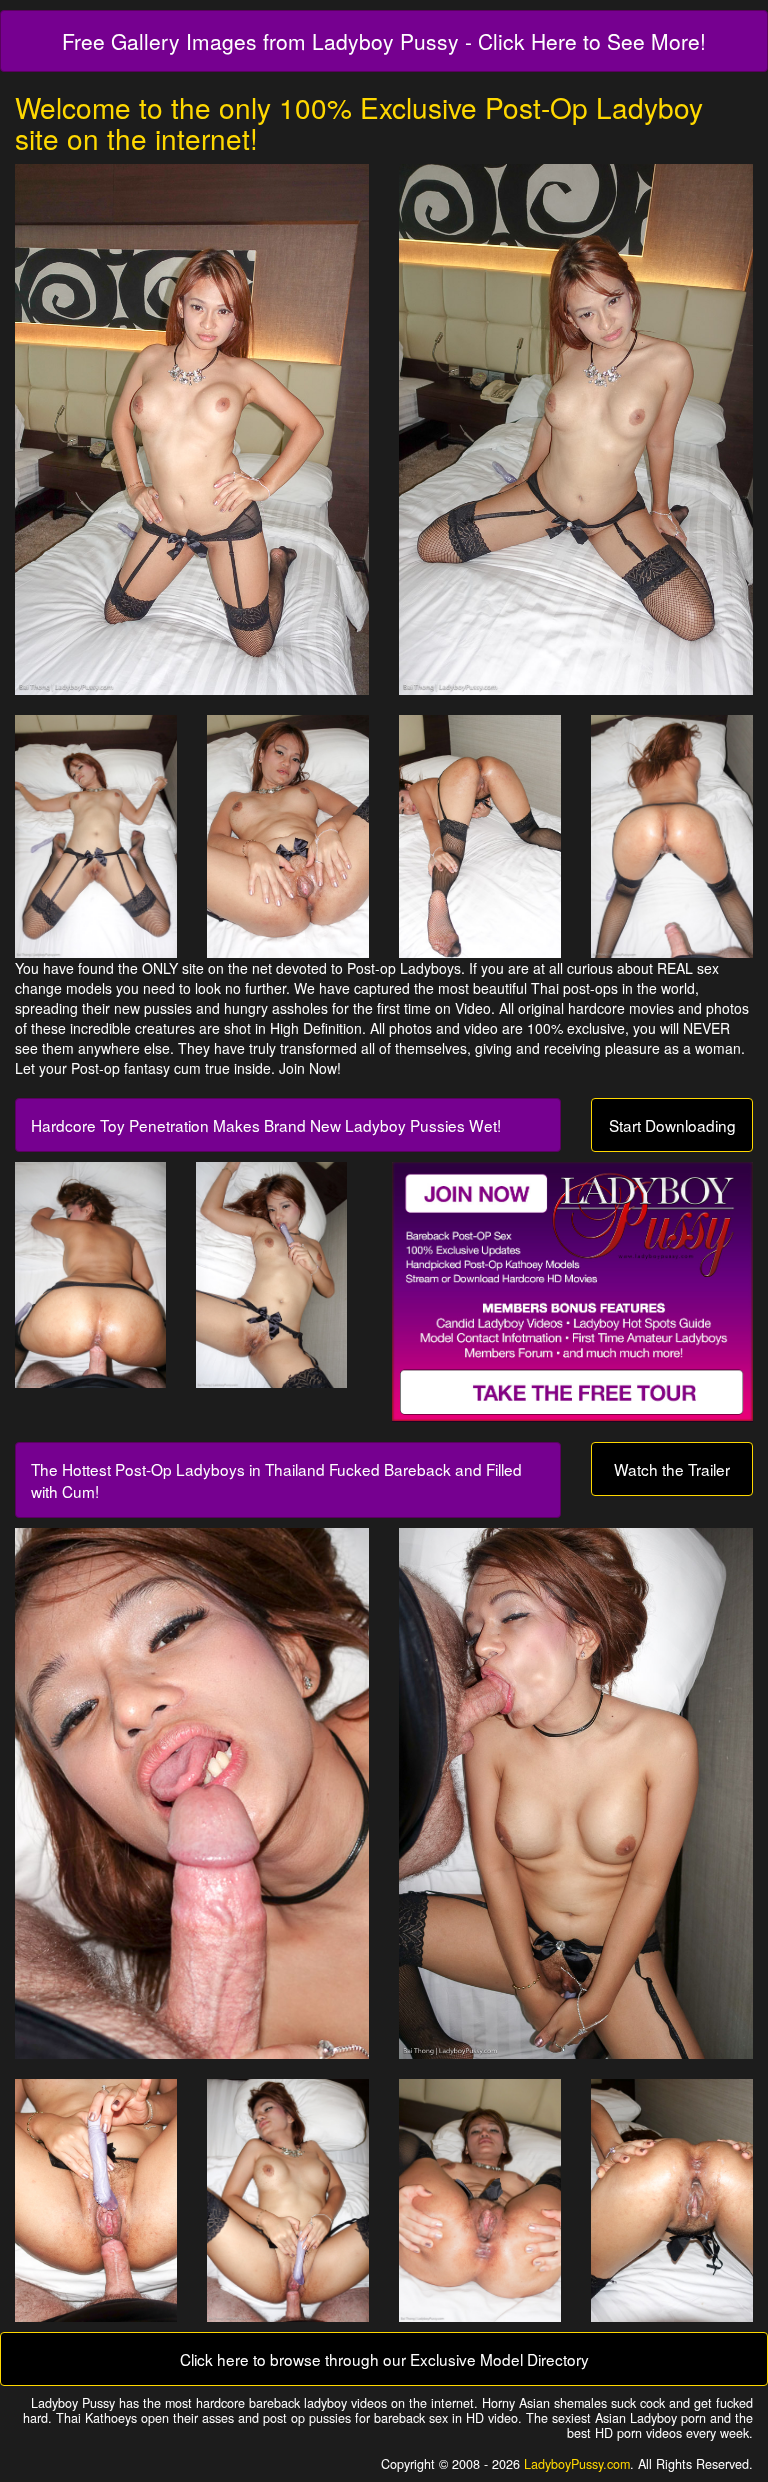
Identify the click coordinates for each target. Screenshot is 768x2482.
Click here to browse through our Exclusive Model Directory (384, 2359)
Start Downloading (672, 1125)
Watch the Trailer (672, 1469)
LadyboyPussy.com (577, 2464)
